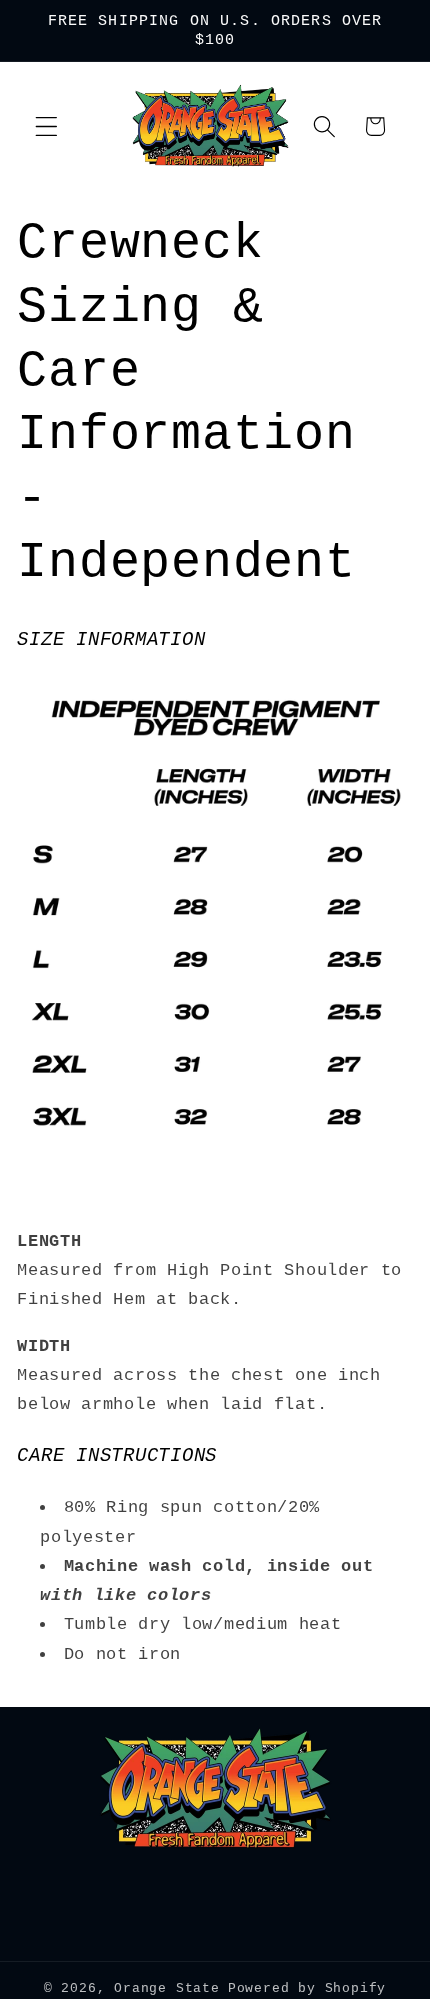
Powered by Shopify (307, 1988)
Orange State (167, 1988)
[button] (46, 126)
